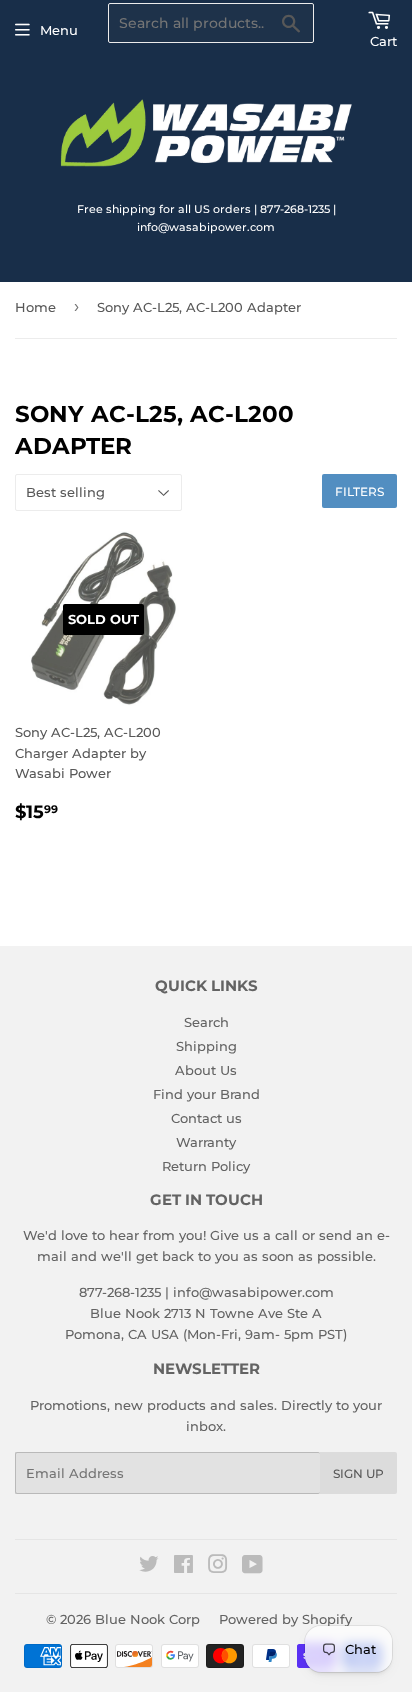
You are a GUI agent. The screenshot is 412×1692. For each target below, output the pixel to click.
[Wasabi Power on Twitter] (149, 1567)
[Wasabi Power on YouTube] (252, 1567)
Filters (359, 491)
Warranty (206, 1142)
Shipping (206, 1046)
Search (206, 1022)
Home (35, 307)
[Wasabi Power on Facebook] (183, 1567)
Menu (59, 30)
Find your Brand (206, 1094)
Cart (383, 41)
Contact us (206, 1118)
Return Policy (206, 1166)
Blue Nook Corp (147, 1619)
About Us (206, 1070)
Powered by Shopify (285, 1619)
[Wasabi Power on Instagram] (218, 1567)
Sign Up (358, 1473)
